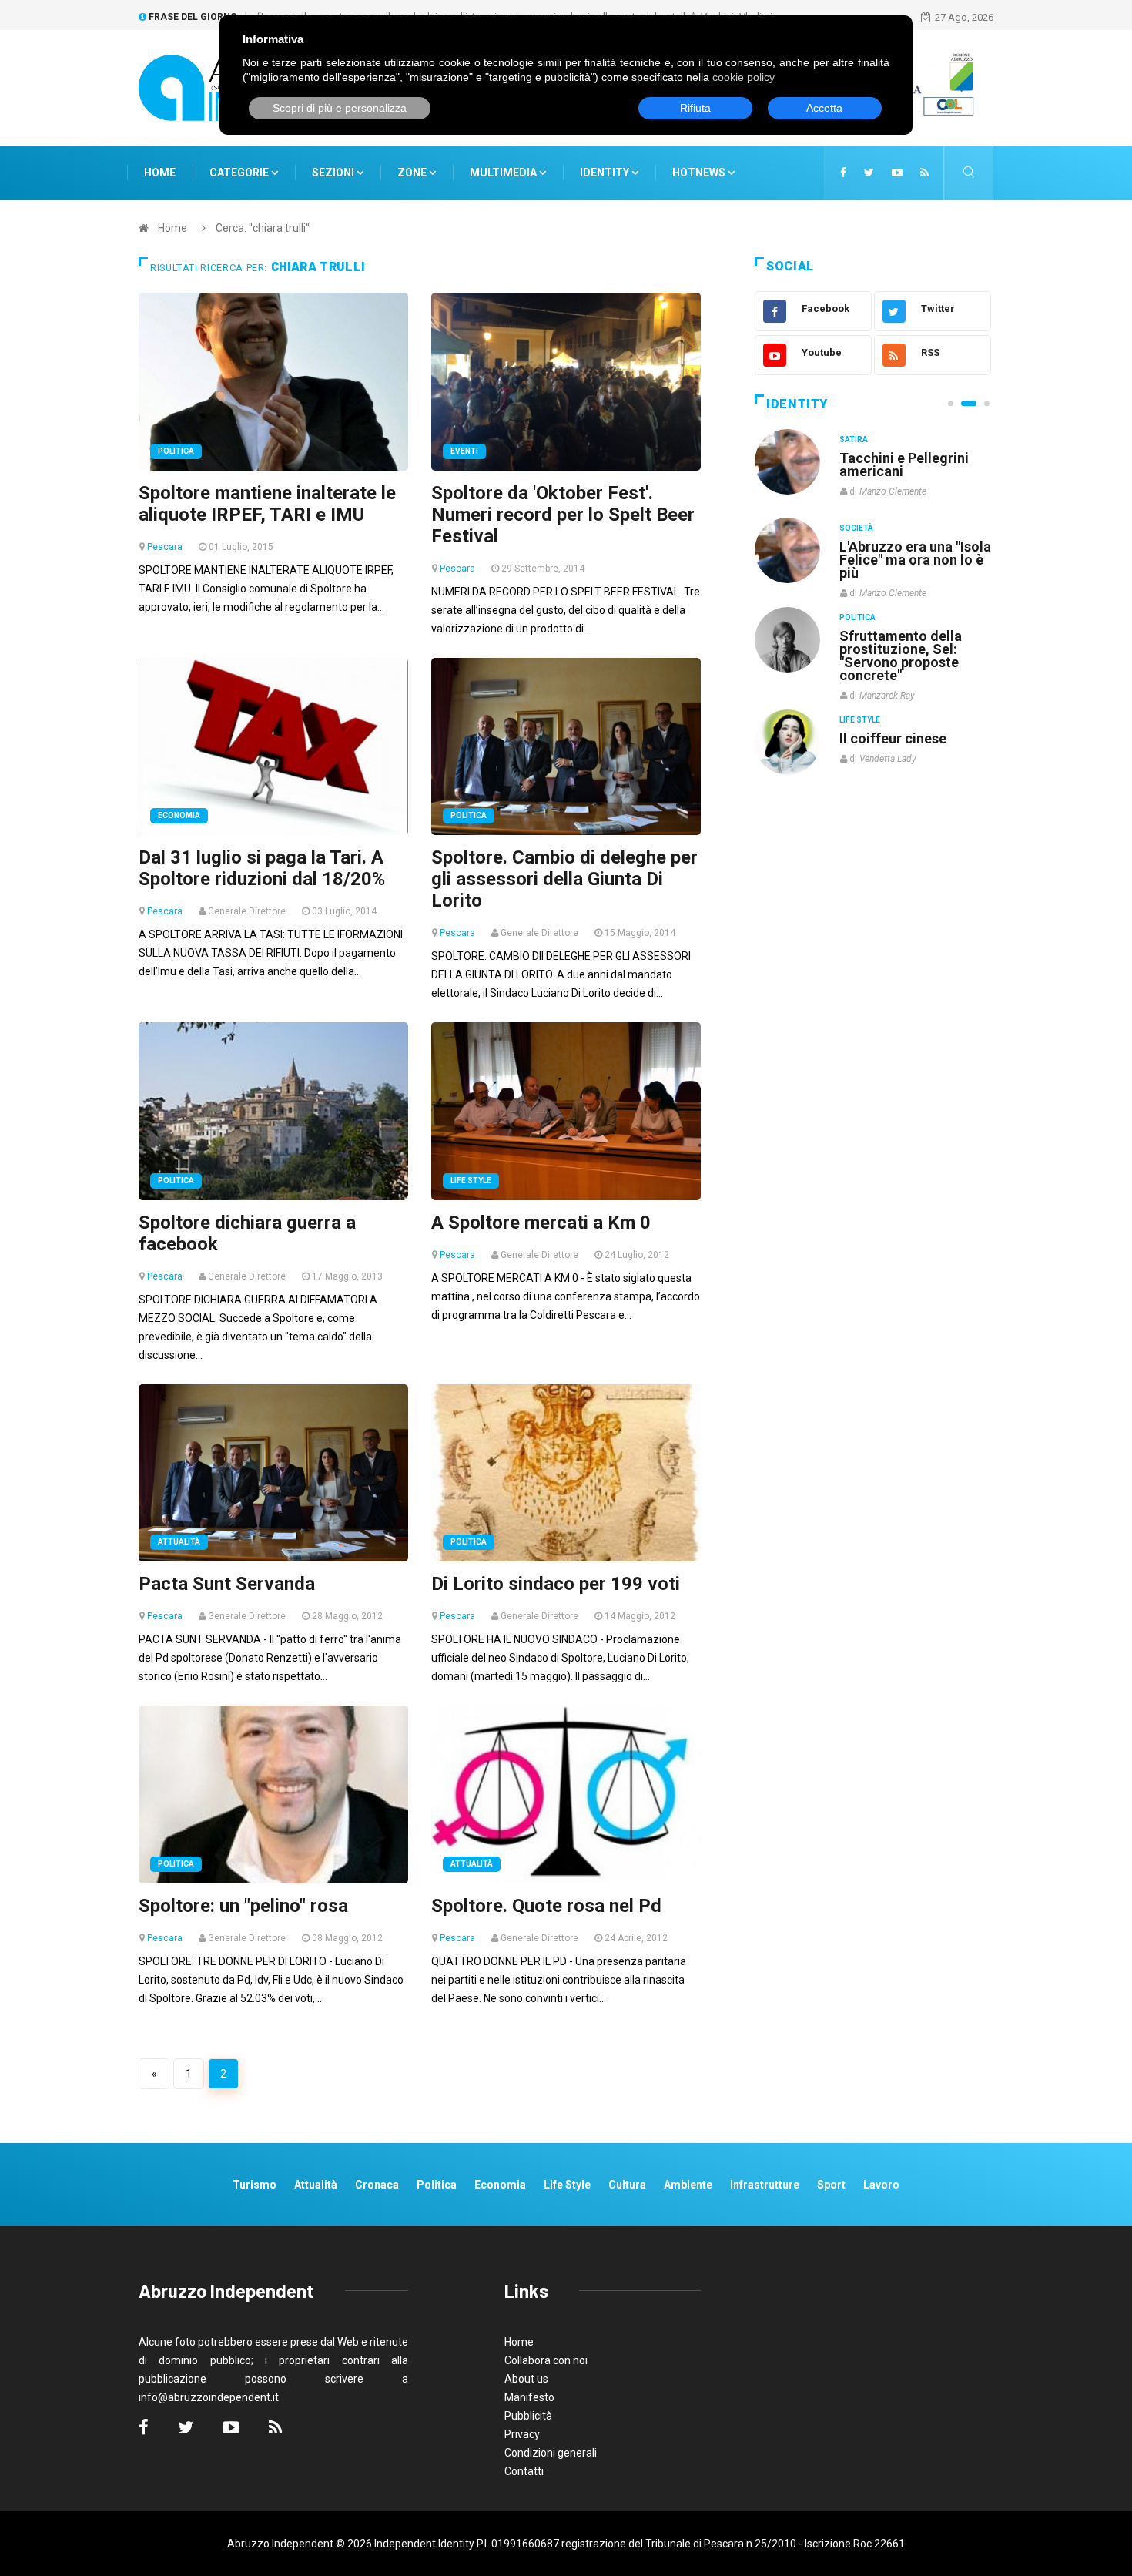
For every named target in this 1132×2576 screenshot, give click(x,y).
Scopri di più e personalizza (340, 108)
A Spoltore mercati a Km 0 (541, 1223)
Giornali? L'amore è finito (901, 730)
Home (160, 173)
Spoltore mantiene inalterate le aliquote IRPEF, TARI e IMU (267, 504)
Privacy (522, 2434)
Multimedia (504, 173)
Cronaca (377, 2185)
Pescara (165, 547)
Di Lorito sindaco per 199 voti (556, 1584)
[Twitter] (869, 173)
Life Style (471, 1181)
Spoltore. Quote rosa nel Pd (546, 1906)
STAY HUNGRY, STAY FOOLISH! (906, 465)
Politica (176, 451)
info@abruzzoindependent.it (209, 2397)
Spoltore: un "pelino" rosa (243, 1906)
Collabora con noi (546, 2360)
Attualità (179, 1542)
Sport (831, 2185)
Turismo (255, 2185)
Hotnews (699, 173)
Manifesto (529, 2397)
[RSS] (924, 173)
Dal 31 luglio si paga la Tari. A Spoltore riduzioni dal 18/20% (262, 868)
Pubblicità (528, 2416)
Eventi (464, 451)
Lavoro (881, 2185)
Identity (605, 173)
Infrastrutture (765, 2185)
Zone (413, 173)
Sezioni (334, 173)
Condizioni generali (551, 2453)
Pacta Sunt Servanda (227, 1584)
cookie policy (744, 77)
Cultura (857, 439)
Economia (179, 815)
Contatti (524, 2471)
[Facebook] (843, 173)
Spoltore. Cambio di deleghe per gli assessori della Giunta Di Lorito (564, 879)
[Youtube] (897, 173)
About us (526, 2379)
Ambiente (688, 2185)
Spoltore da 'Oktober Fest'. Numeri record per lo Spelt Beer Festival (563, 515)
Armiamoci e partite (903, 635)
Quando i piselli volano (911, 547)
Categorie (240, 173)
